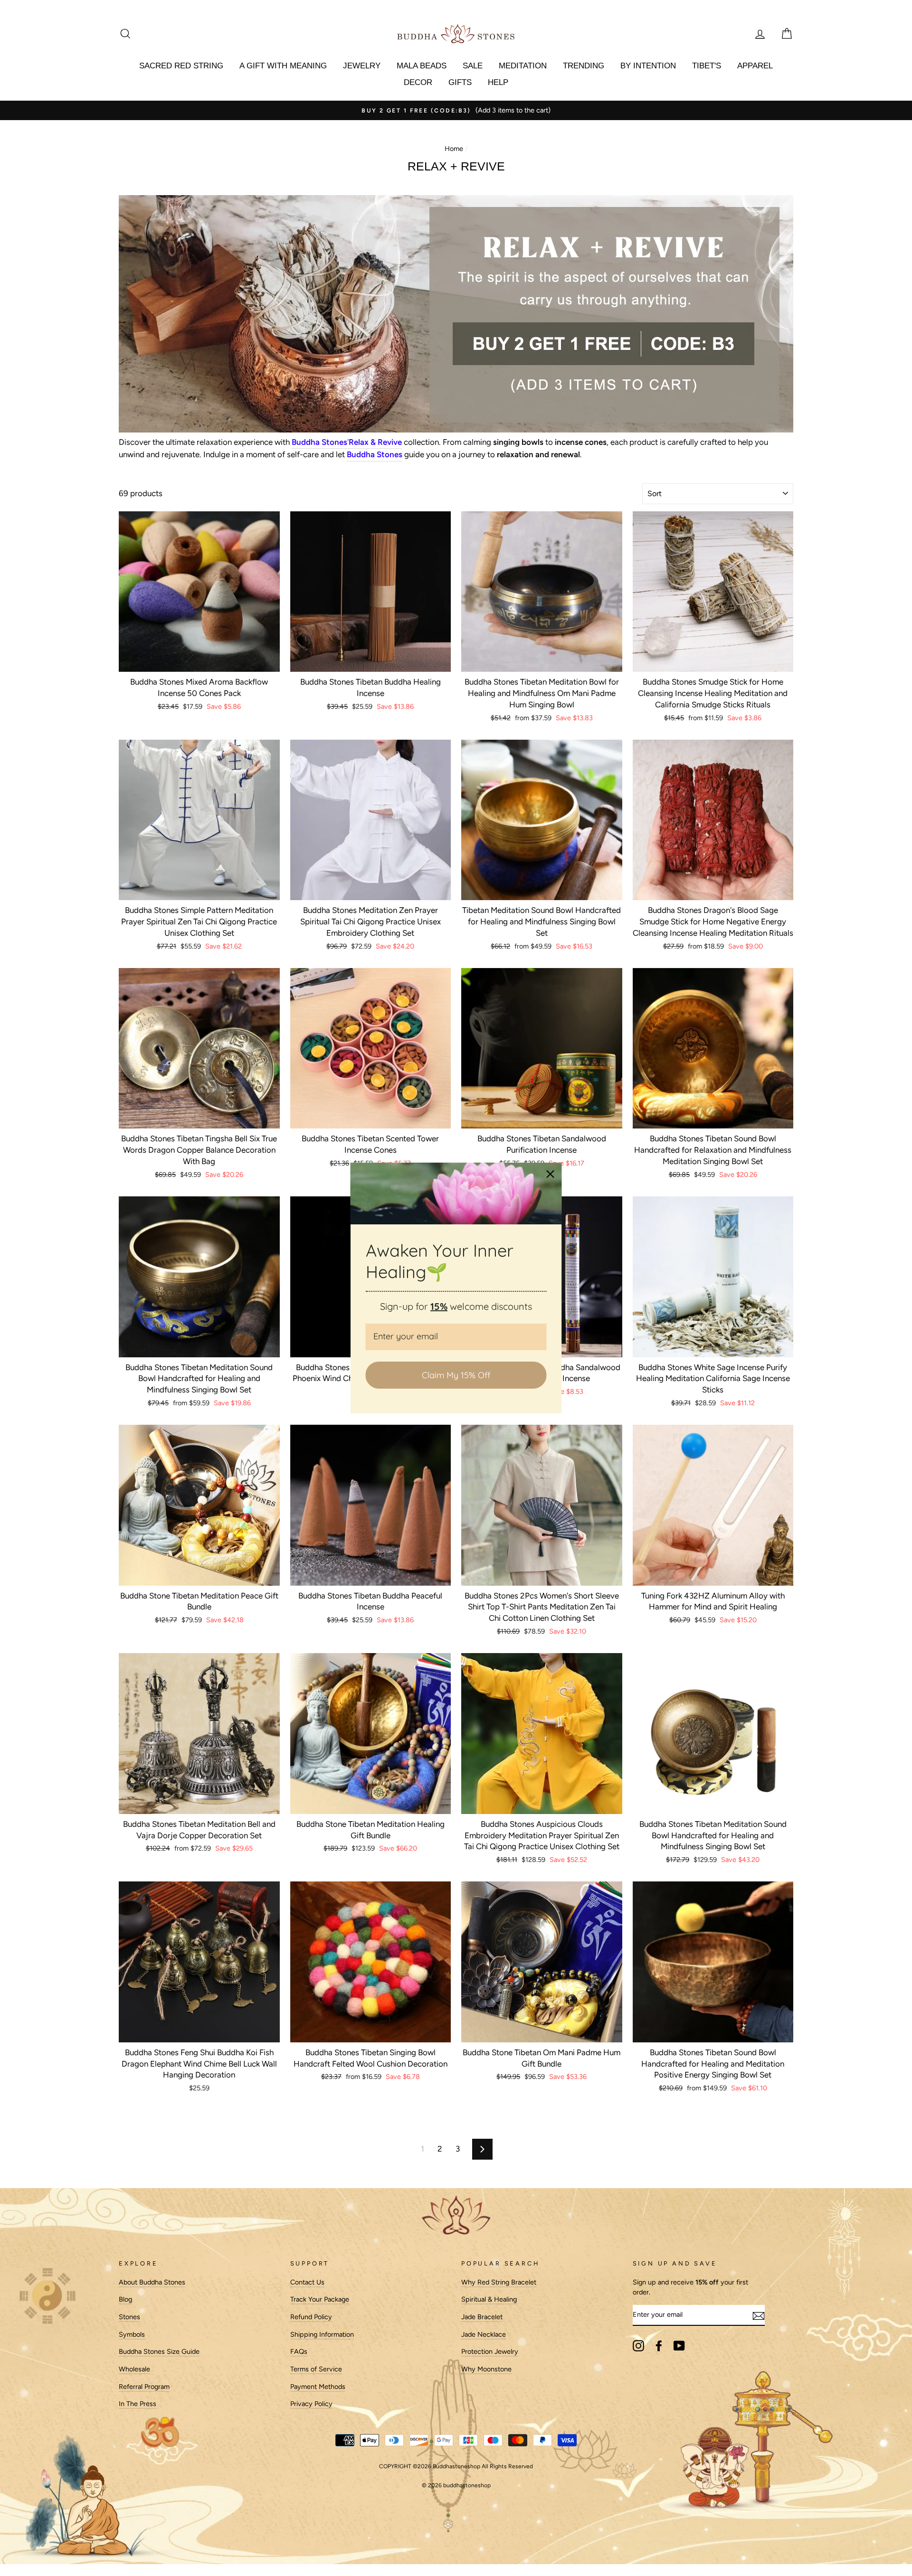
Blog (125, 2299)
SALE (473, 66)
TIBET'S (707, 66)
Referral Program (144, 2387)
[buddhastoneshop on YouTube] (679, 2346)
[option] (456, 111)
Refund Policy (311, 2317)
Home (454, 149)
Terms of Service (316, 2369)
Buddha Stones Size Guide (159, 2351)
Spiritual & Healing (489, 2299)
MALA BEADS (422, 66)
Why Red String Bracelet (499, 2282)
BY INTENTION (648, 66)
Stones (129, 2317)
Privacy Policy (311, 2404)
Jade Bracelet (482, 2317)
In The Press (138, 2404)
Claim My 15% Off (456, 1375)
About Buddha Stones (152, 2282)
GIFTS (460, 82)
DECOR (418, 82)
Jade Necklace (484, 2334)
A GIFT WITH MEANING (283, 66)
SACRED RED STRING (181, 66)
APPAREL (755, 66)
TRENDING (584, 66)
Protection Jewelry (490, 2351)
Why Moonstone (486, 2369)
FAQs (299, 2351)
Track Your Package (320, 2299)
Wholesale (134, 2369)
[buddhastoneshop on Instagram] (638, 2346)
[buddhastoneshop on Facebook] (659, 2346)
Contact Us (307, 2282)
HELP (498, 82)
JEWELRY (362, 66)
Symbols (132, 2334)
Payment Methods (318, 2387)
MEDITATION (523, 66)
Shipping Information (322, 2334)
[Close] (551, 1174)
